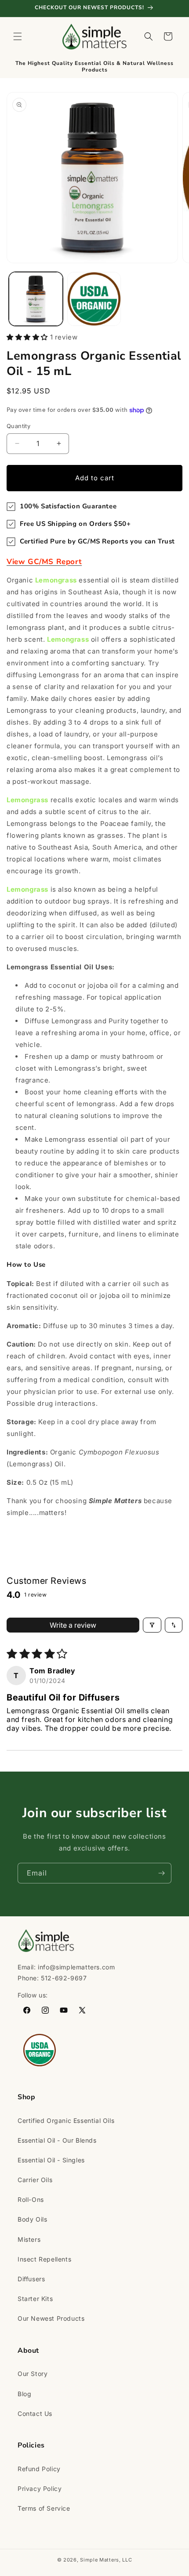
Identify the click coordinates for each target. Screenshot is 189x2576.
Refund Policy (39, 2469)
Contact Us (35, 2413)
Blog (24, 2394)
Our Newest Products (51, 2318)
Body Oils (32, 2219)
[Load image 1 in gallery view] (36, 299)
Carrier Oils (35, 2180)
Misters (29, 2239)
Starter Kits (35, 2299)
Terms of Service (44, 2508)
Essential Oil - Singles (51, 2160)
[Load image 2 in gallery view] (94, 299)
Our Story (33, 2374)
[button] (18, 36)
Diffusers (31, 2279)
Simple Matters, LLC (106, 2560)
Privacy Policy (40, 2488)
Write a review (73, 1625)
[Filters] (152, 1625)
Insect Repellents (44, 2259)
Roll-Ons (31, 2199)
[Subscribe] (161, 1873)
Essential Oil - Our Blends (57, 2140)
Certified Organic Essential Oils (66, 2120)
